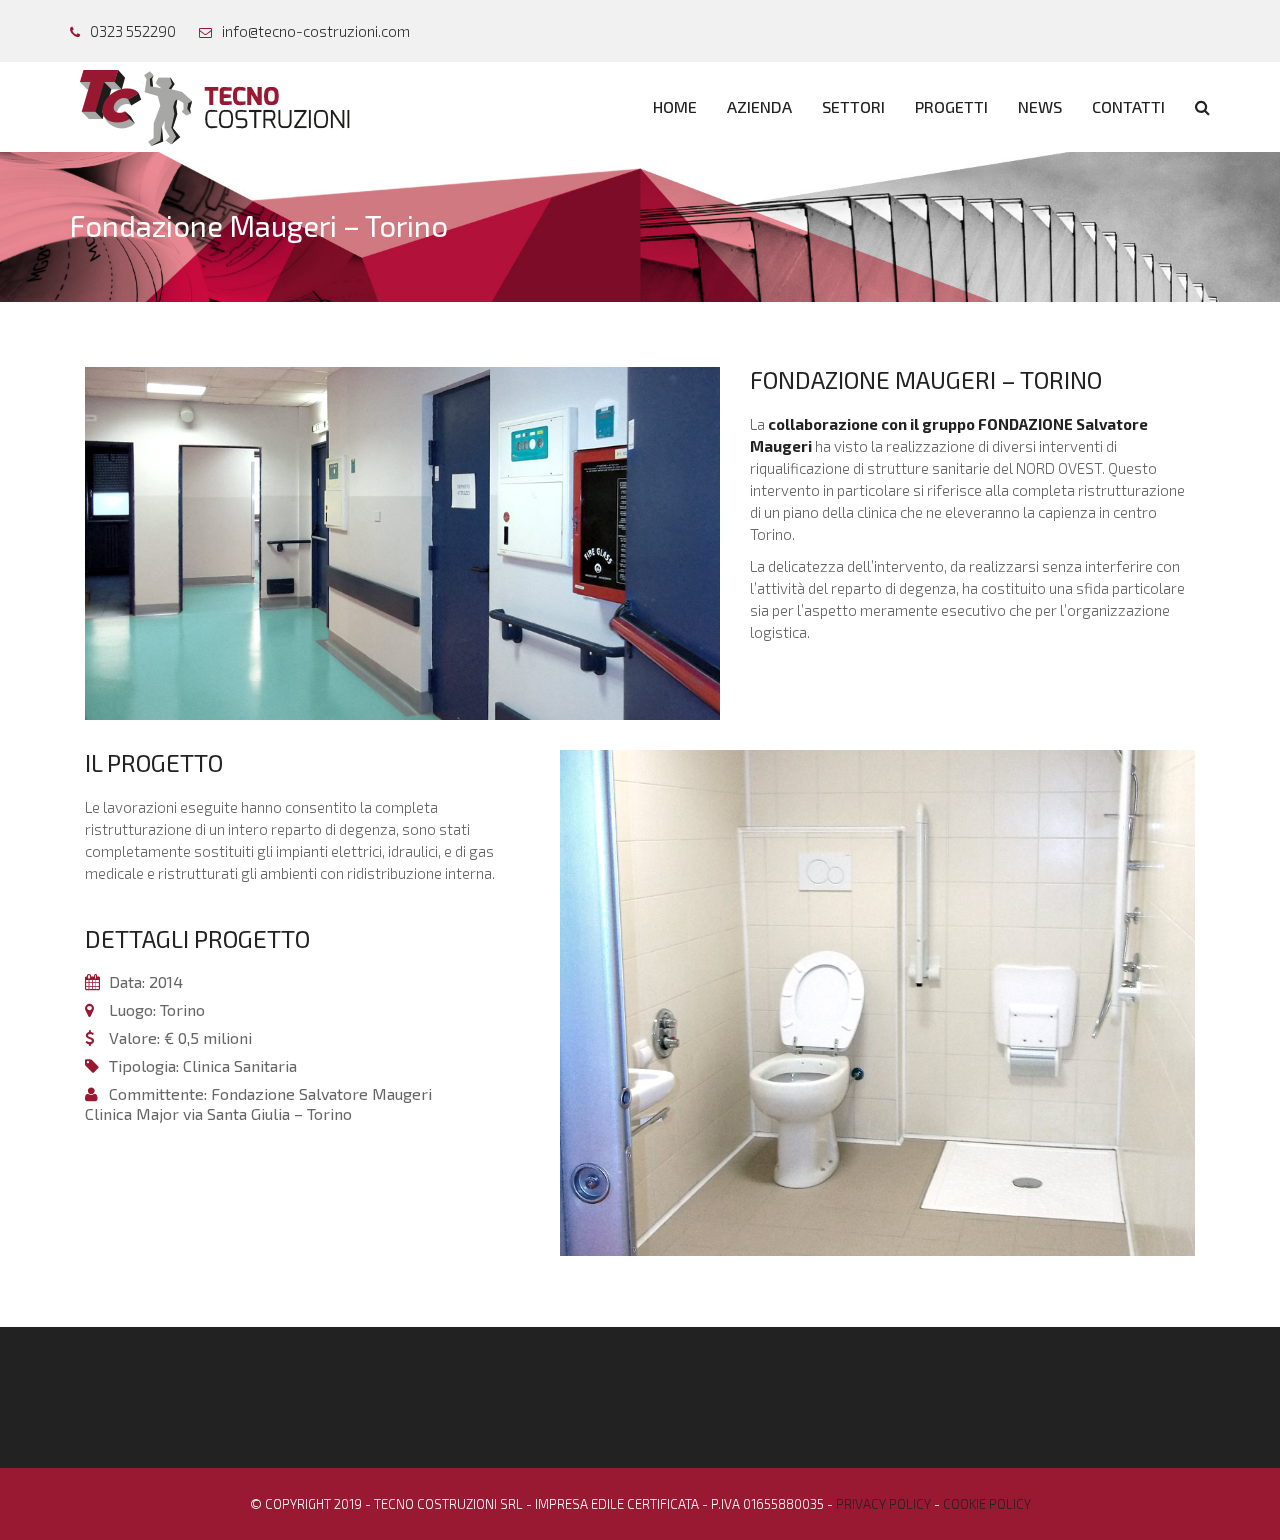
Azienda (759, 106)
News (1040, 106)
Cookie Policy (987, 1504)
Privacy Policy (883, 1504)
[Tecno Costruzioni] (222, 106)
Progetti (951, 106)
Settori (853, 106)
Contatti (1128, 106)
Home (675, 106)
